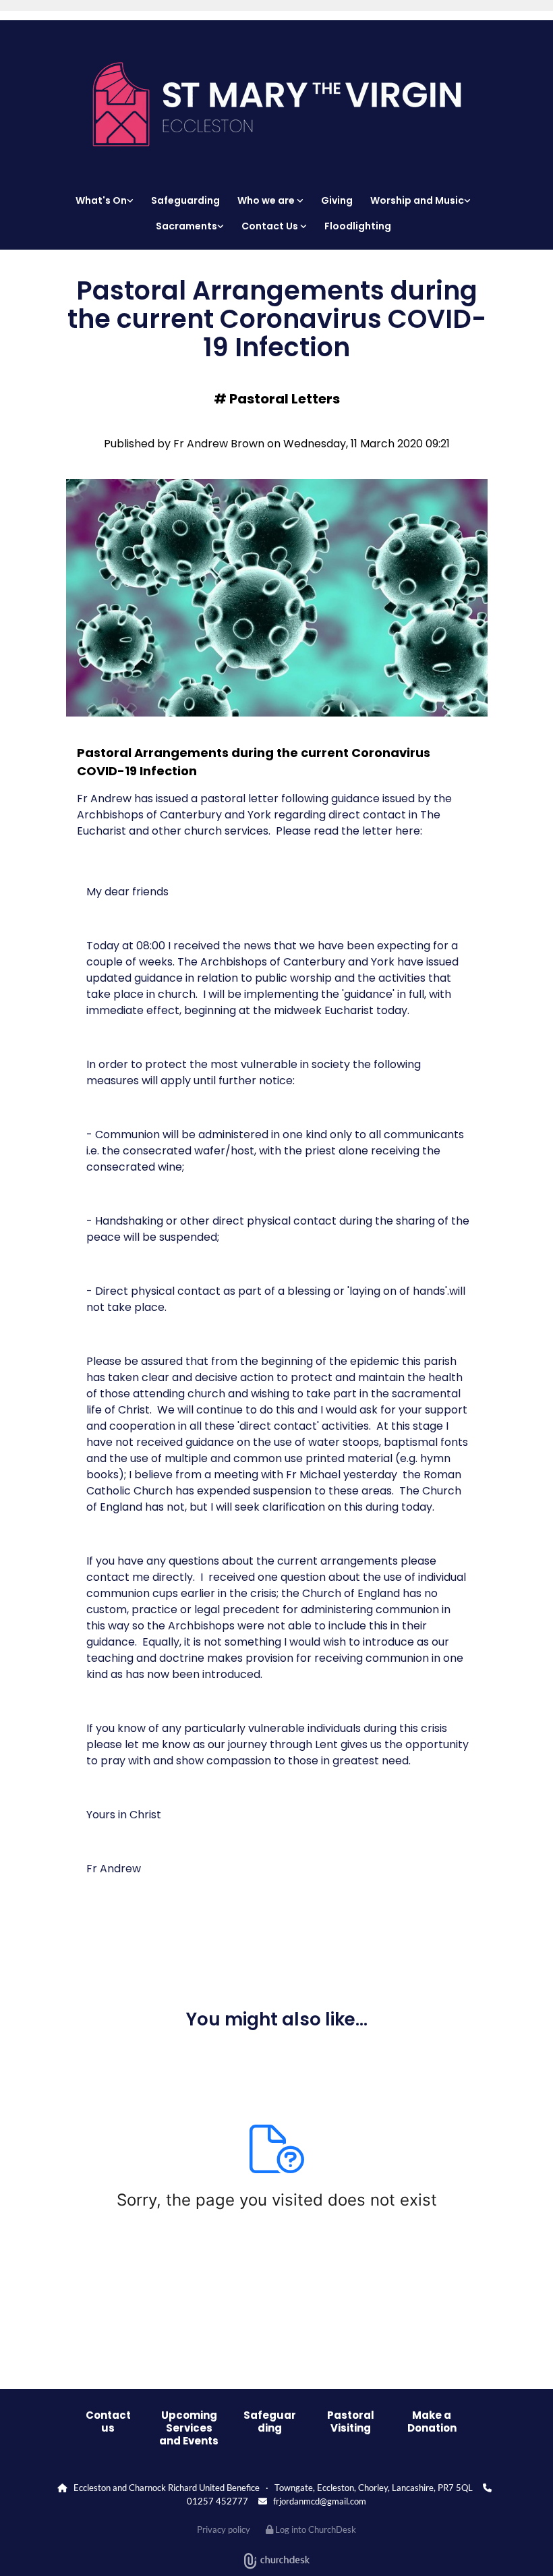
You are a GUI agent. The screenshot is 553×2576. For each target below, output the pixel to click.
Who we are (267, 200)
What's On (101, 200)
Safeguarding (185, 200)
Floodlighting (358, 226)
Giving (337, 200)
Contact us (108, 2421)
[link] (108, 200)
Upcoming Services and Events (189, 2428)
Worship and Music (417, 200)
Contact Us (271, 226)
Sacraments (186, 226)
